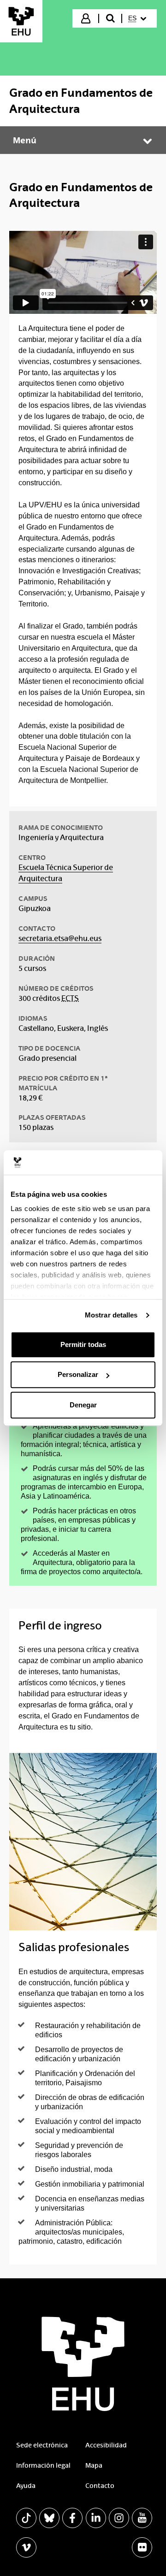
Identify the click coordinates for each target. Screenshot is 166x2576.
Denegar (83, 1405)
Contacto (100, 2486)
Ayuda (26, 2486)
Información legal (43, 2465)
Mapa (94, 2465)
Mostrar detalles (111, 1315)
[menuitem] (139, 18)
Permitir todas (83, 1344)
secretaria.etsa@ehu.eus (60, 938)
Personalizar (78, 1374)
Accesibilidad (106, 2445)
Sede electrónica (42, 2445)
